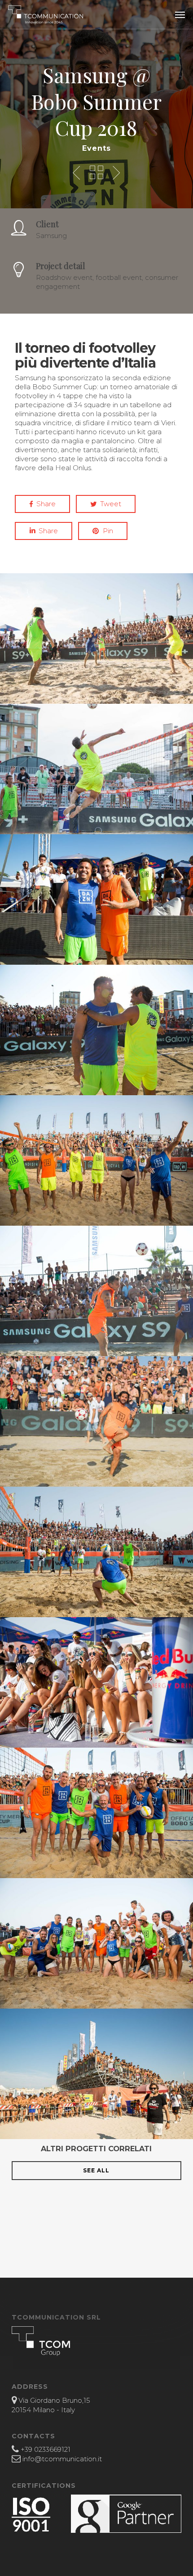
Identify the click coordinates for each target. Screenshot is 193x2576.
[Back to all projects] (96, 172)
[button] (180, 14)
